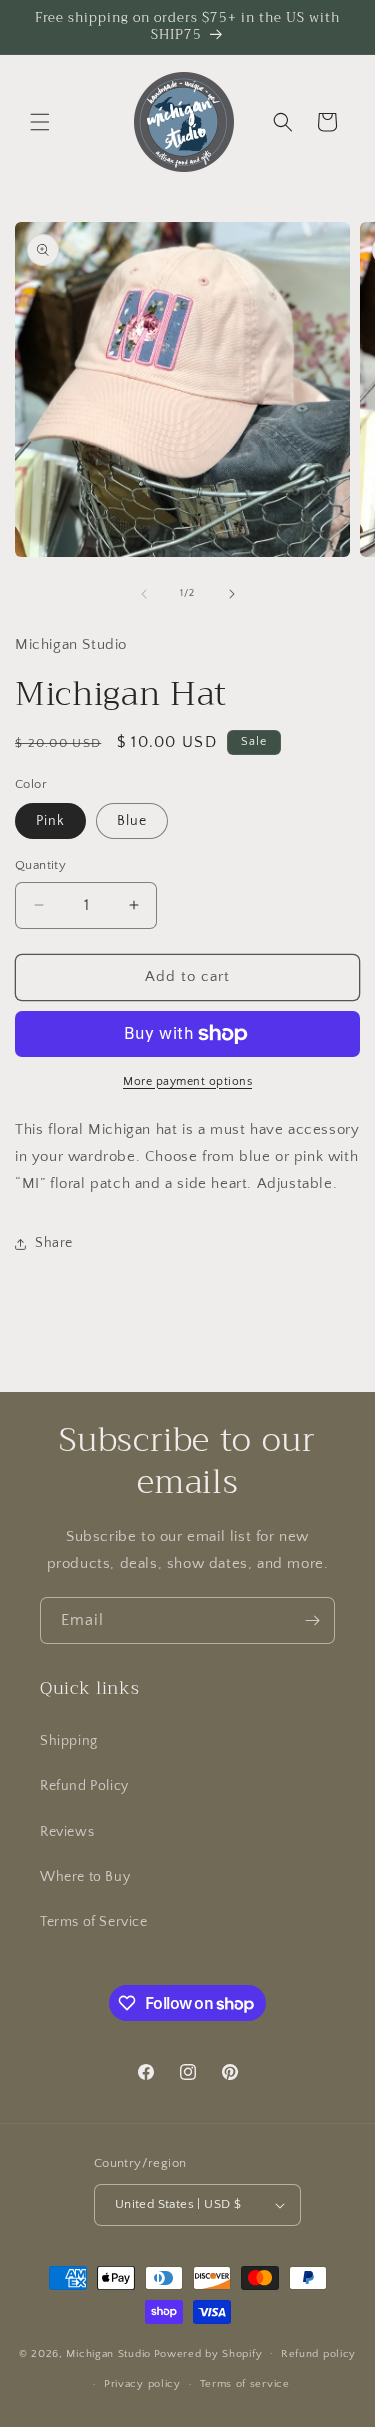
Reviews (67, 1832)
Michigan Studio (108, 2353)
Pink (50, 821)
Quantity (40, 865)
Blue (132, 821)
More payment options (187, 1081)
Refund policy (318, 2354)
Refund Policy (84, 1786)
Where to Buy (85, 1877)
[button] (40, 122)
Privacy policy (142, 2384)
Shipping (69, 1741)
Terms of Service (94, 1922)
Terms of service (245, 2384)
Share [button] (54, 1243)
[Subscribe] (312, 1620)
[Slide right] (232, 594)
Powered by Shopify (208, 2353)
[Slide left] (144, 594)
